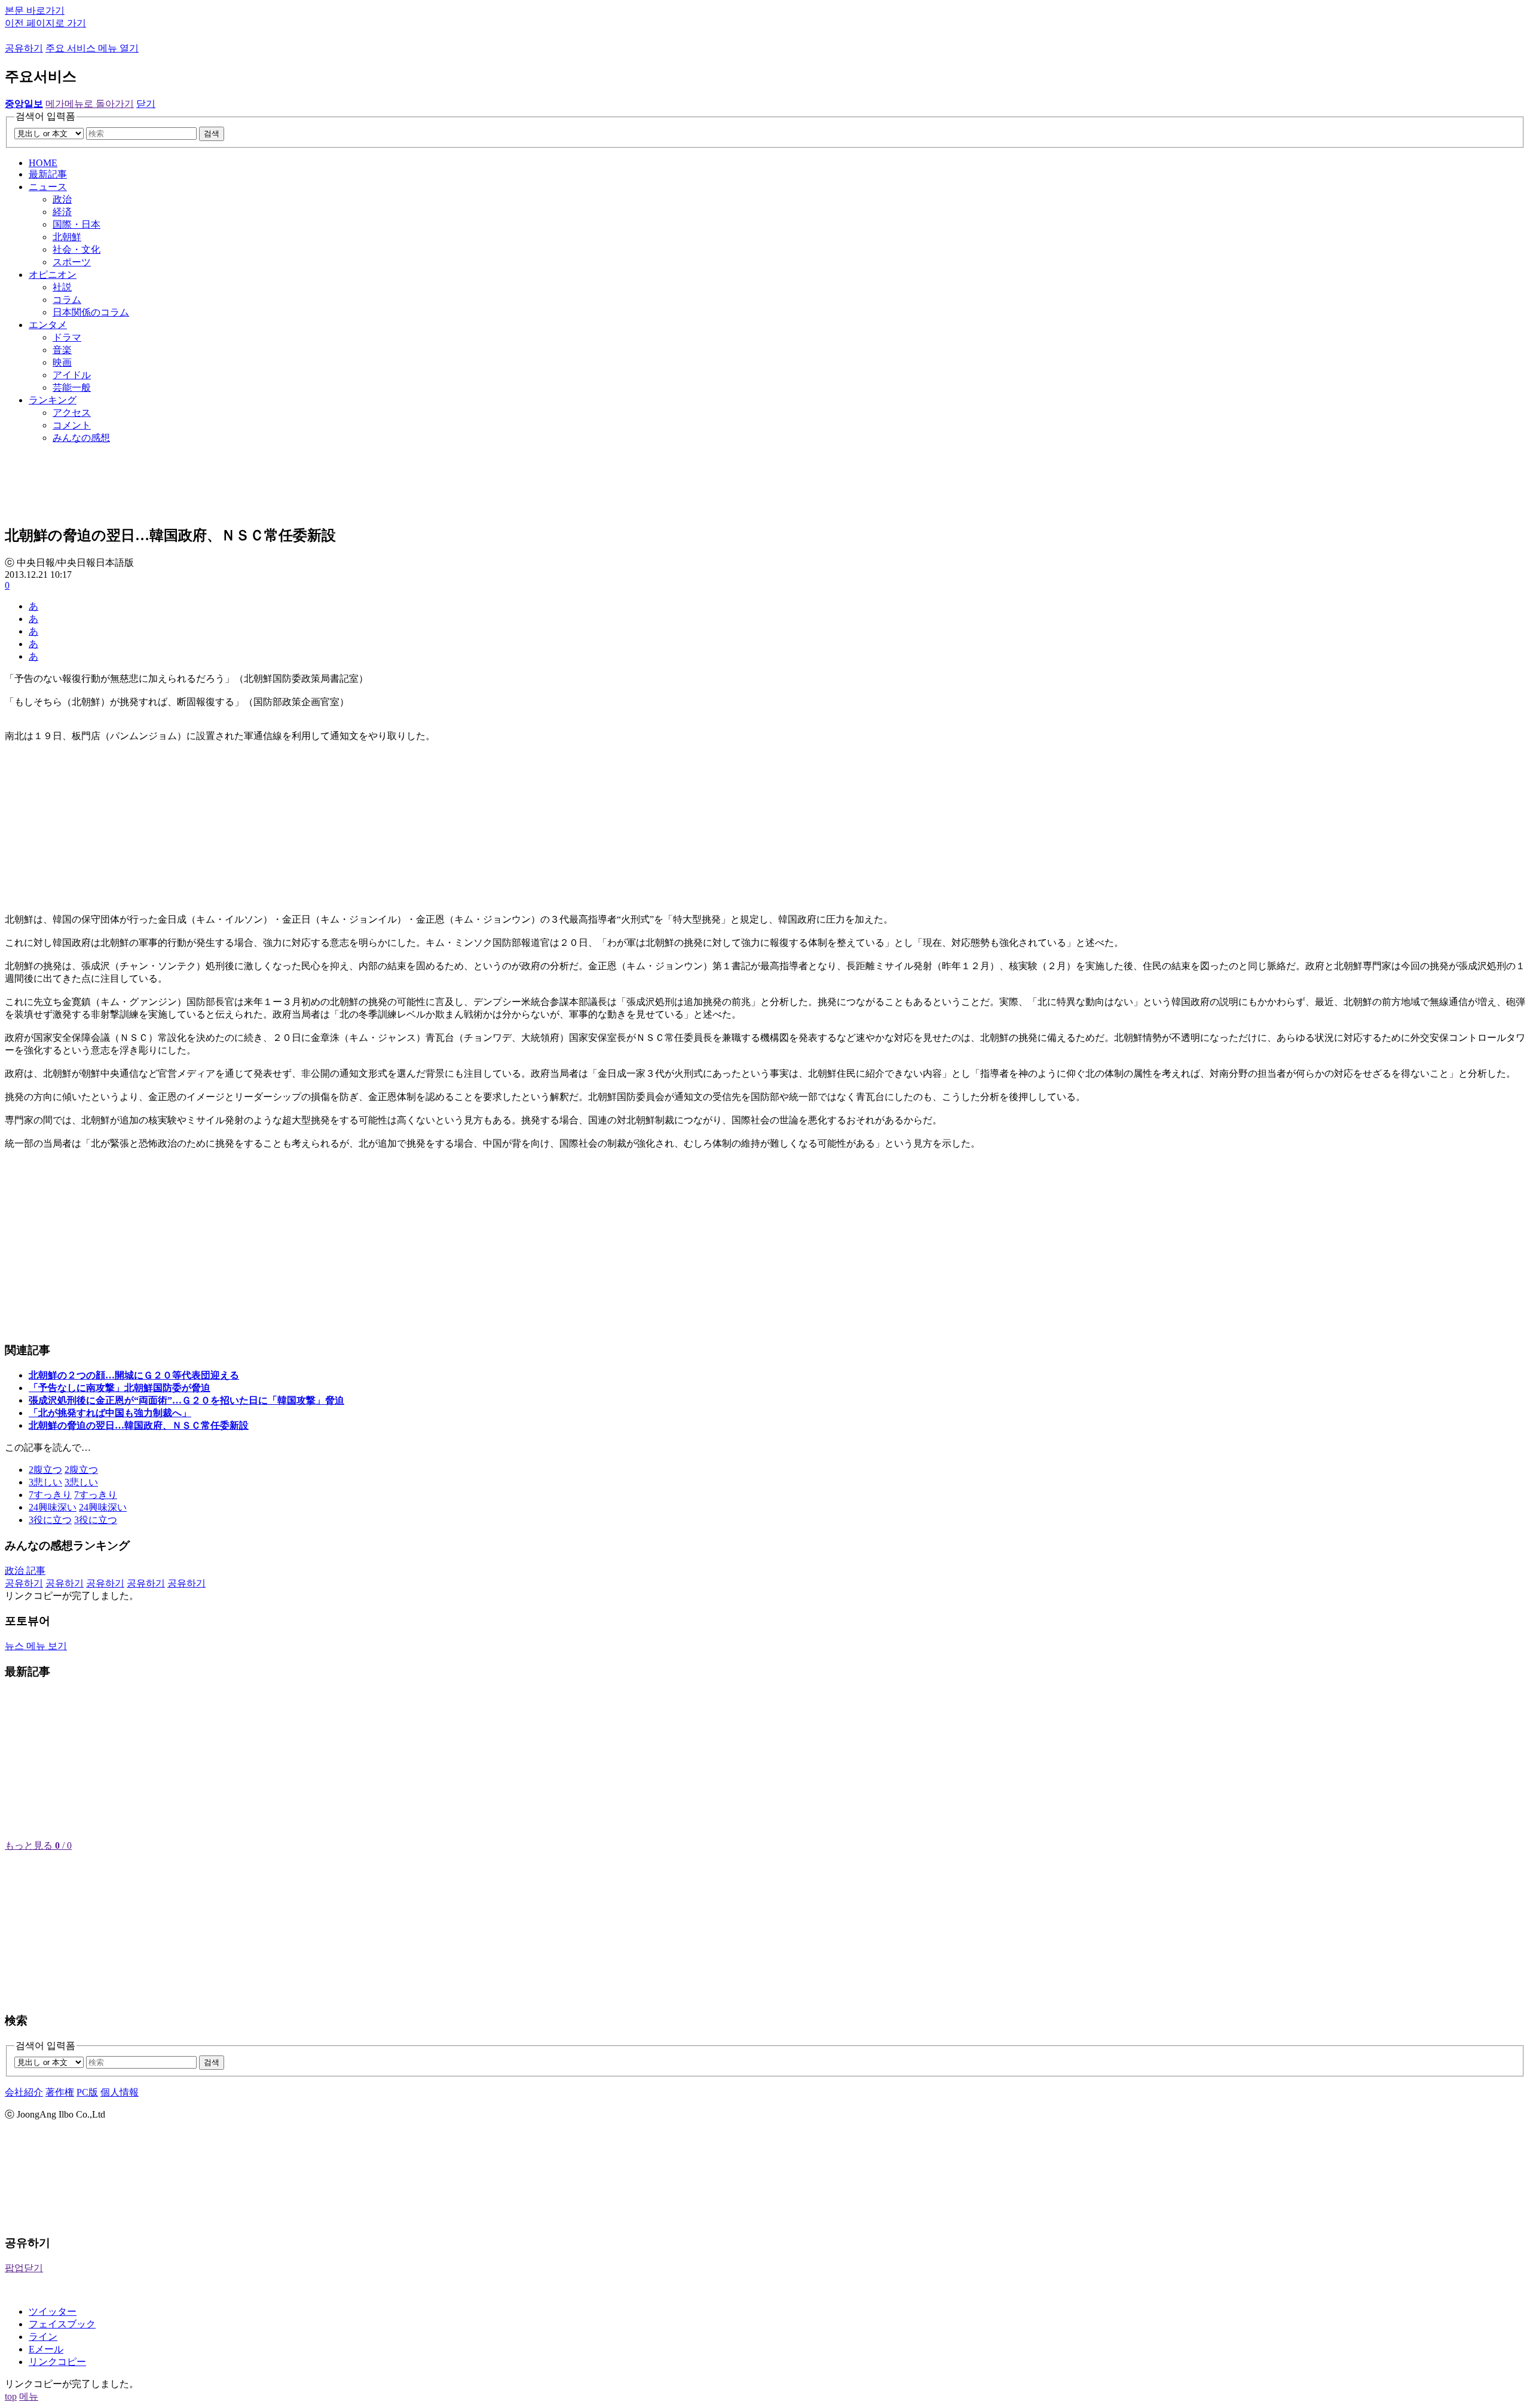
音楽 (62, 350)
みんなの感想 (81, 438)
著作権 (60, 2092)
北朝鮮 (67, 237)
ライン (43, 2337)
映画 (62, 362)
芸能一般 (72, 387)
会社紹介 (24, 2092)
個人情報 (120, 2092)
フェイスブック (62, 2324)
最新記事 (48, 174)
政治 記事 (25, 1571)
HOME (43, 163)
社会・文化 (76, 249)
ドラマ (67, 337)
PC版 (87, 2092)
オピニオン (53, 275)
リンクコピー (57, 2362)
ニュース (48, 187)
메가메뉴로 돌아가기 (90, 104)
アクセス (72, 413)
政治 (62, 199)
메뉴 (29, 2396)
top (11, 2396)
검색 (212, 134)
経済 (62, 212)
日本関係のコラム (91, 312)
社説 (62, 287)
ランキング (53, 400)
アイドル (72, 375)
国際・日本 (76, 224)
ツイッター (53, 2312)
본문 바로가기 (35, 10)
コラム (67, 300)
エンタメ (48, 325)
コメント (72, 425)
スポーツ (72, 262)
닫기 (146, 104)
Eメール (46, 2349)
